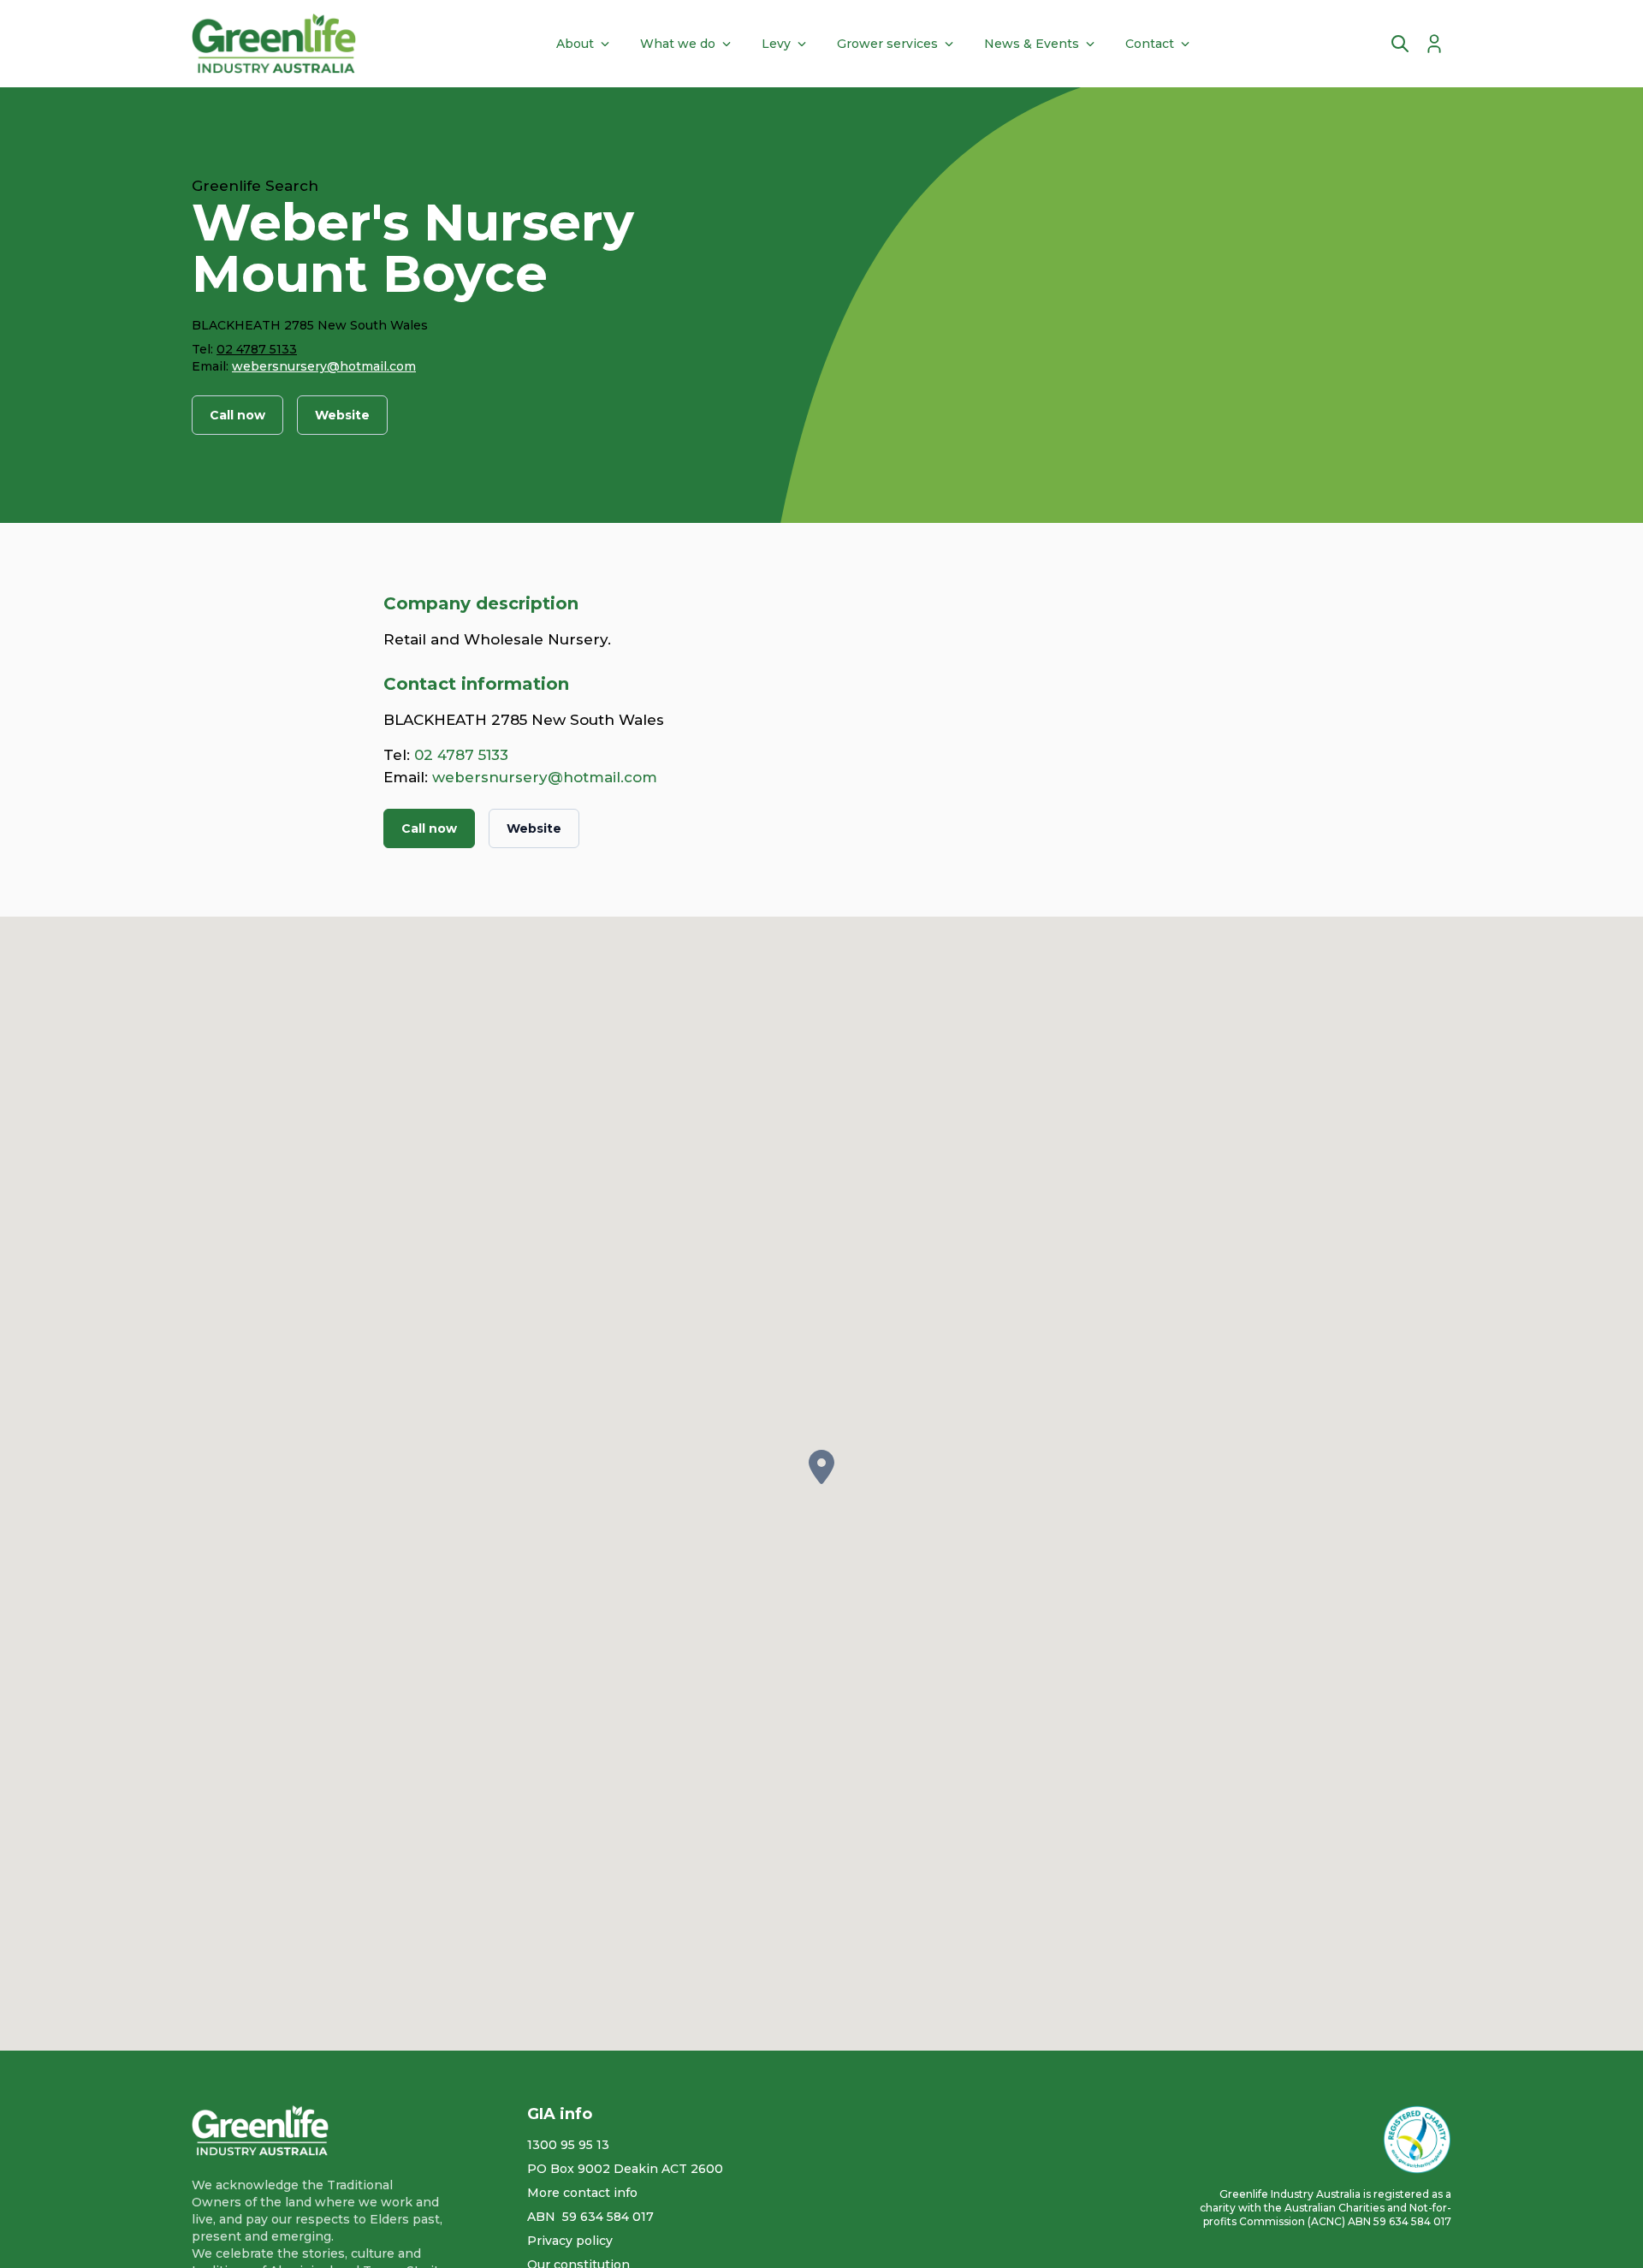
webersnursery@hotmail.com (324, 366)
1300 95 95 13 (568, 2145)
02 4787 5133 (257, 349)
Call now (237, 415)
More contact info (582, 2193)
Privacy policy (570, 2241)
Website (342, 415)
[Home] (274, 44)
